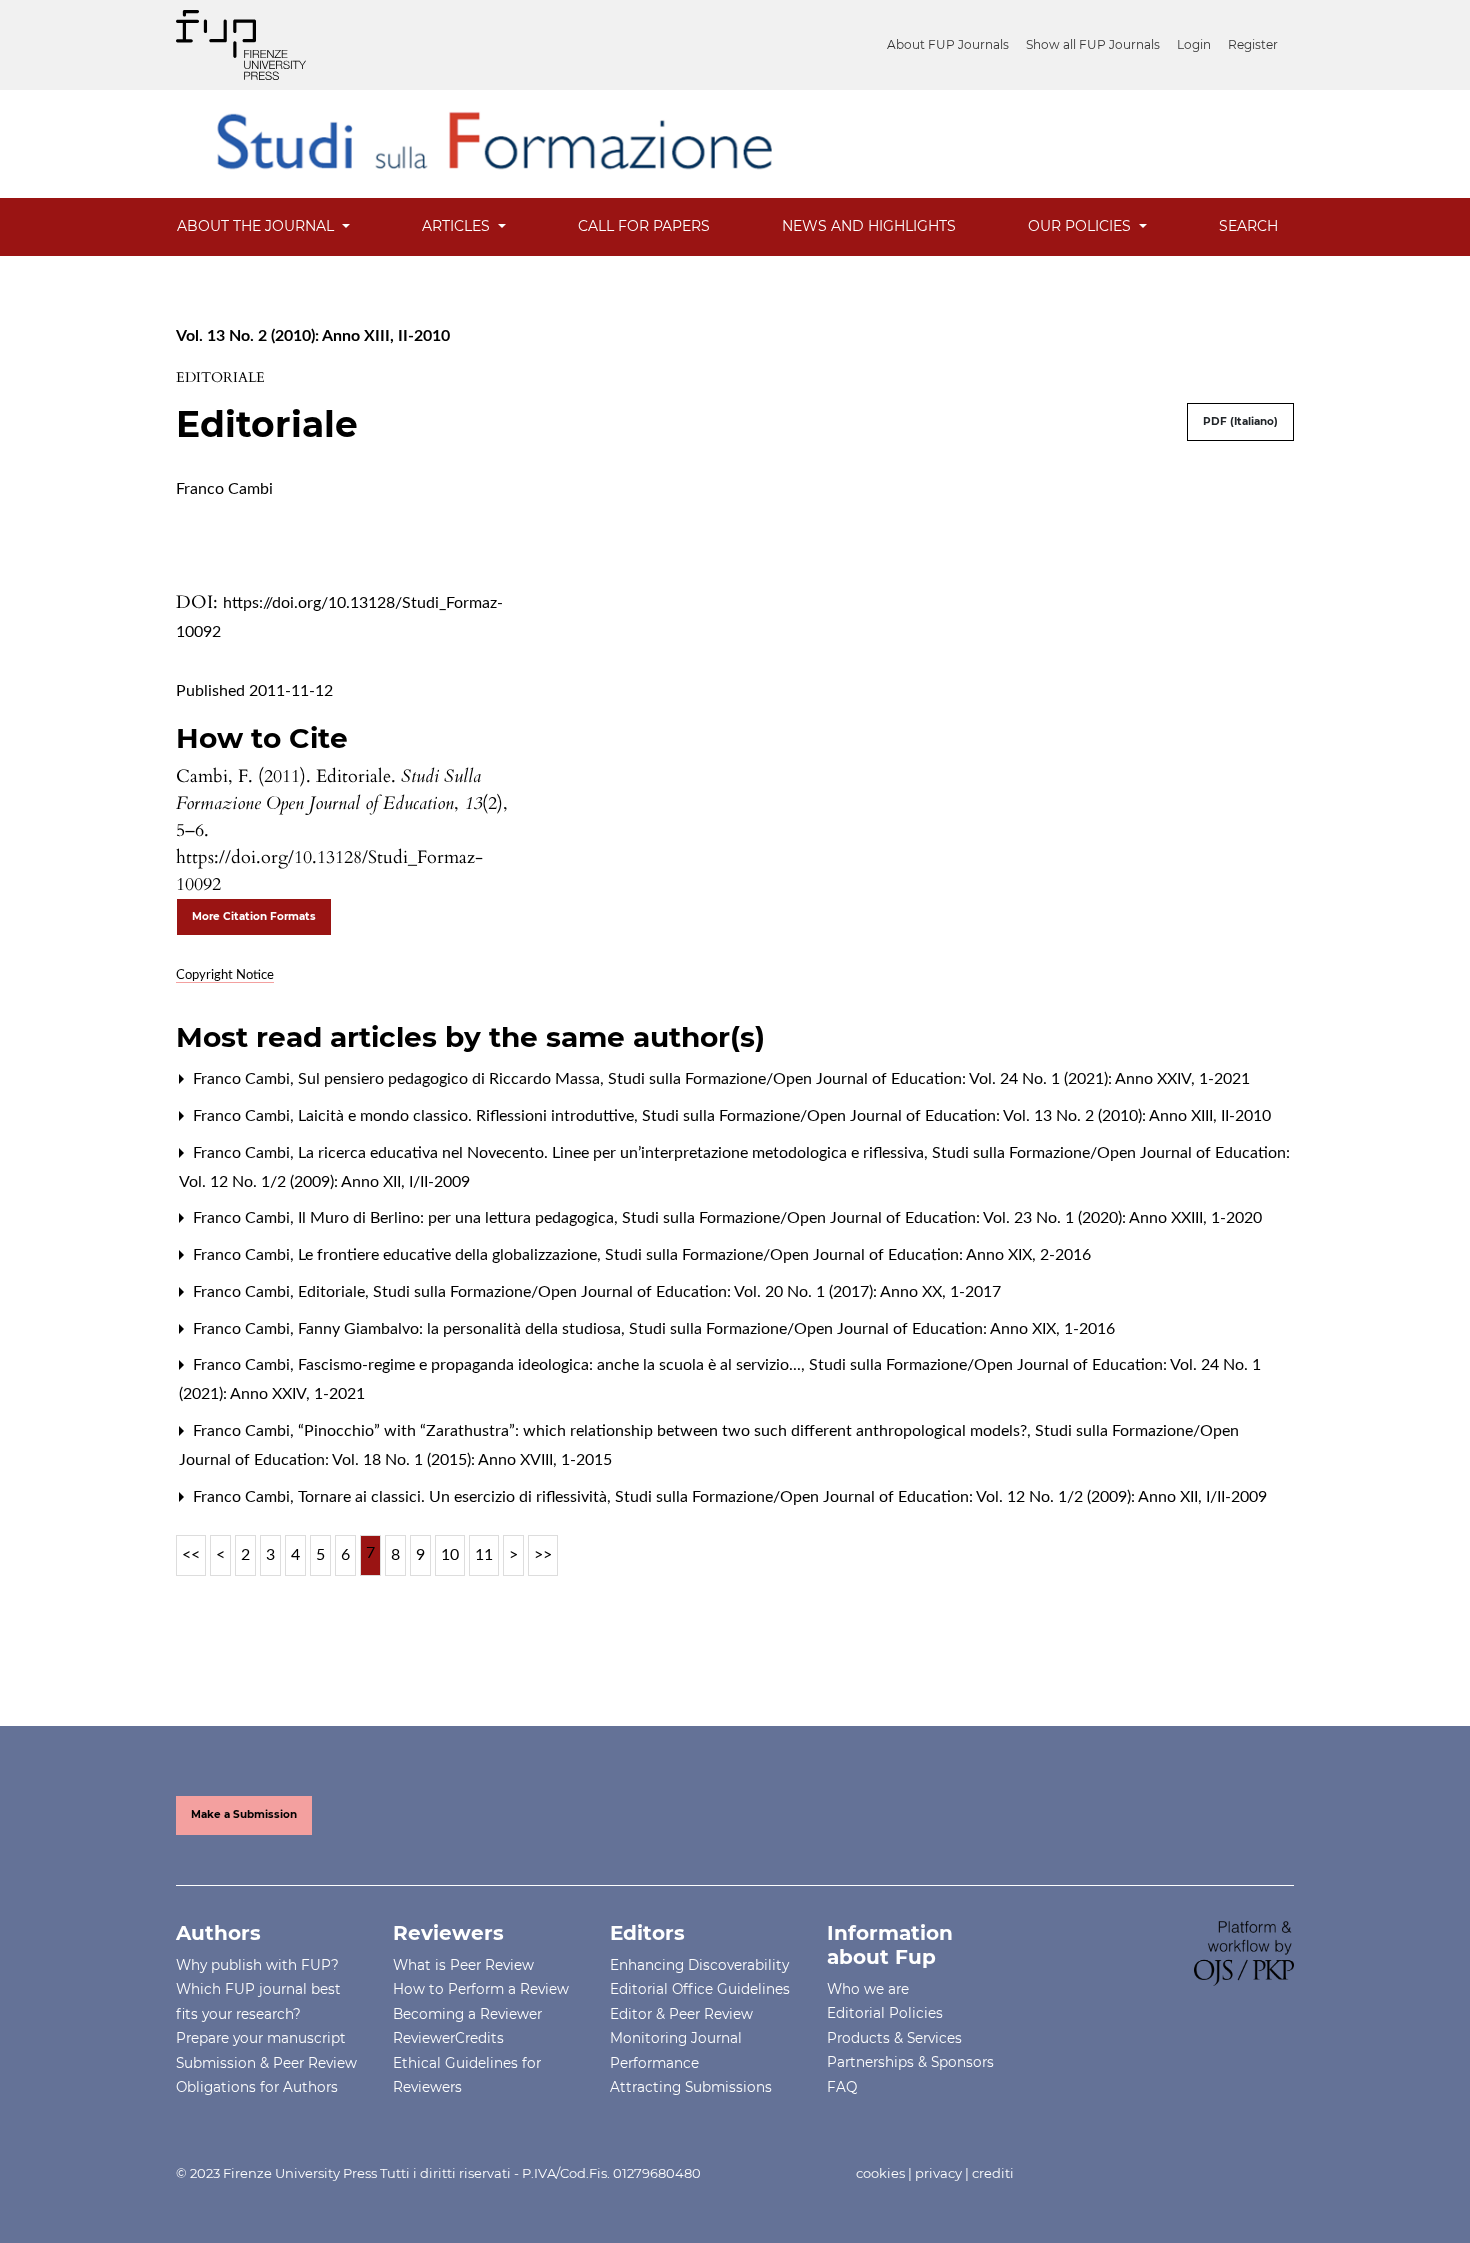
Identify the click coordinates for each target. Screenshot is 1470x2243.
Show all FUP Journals (1093, 44)
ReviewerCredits (448, 2038)
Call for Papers (644, 226)
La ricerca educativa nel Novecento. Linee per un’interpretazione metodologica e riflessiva (613, 1153)
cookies (880, 2173)
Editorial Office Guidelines (700, 1989)
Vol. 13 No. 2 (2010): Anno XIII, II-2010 (313, 336)
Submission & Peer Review (266, 2063)
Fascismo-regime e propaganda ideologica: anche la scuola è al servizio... (551, 1365)
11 (484, 1555)
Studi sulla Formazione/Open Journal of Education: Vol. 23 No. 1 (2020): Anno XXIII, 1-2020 (942, 1218)
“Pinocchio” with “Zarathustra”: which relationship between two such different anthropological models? (664, 1431)
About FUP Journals (948, 44)
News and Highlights (869, 226)
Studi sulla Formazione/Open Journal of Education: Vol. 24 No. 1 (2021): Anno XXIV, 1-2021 (929, 1079)
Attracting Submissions (691, 2087)
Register (1253, 44)
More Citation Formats (254, 916)
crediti (993, 2173)
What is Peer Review (463, 1965)
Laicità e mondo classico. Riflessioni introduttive (468, 1116)
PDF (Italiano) (1240, 421)
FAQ (842, 2087)
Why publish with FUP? (257, 1965)
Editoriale (333, 1292)
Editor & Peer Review (681, 2014)
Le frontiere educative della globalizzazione (449, 1255)
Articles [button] (458, 226)
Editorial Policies (885, 2013)
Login (1194, 44)
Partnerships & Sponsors (910, 2062)
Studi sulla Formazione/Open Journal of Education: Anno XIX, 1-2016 (872, 1329)
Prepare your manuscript (261, 2038)
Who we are (868, 1989)
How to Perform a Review (481, 1989)
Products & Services (894, 2038)
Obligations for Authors (257, 2087)
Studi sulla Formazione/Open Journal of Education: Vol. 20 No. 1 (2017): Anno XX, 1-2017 (687, 1292)
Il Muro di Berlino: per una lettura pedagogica (458, 1218)
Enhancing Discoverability (699, 1965)
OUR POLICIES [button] (1081, 226)
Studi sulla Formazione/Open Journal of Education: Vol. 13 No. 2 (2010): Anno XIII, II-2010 (956, 1116)
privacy (938, 2173)
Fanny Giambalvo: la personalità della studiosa (461, 1329)
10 (450, 1555)
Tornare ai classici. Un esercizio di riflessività (454, 1497)
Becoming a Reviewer (467, 2014)
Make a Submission (244, 1814)
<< (191, 1555)
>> (543, 1555)
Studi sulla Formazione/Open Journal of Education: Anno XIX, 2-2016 (848, 1255)
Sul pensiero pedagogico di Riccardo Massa (451, 1079)
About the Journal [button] (257, 226)
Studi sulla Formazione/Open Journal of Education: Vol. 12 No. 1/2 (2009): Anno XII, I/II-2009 (941, 1497)
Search (1248, 226)
